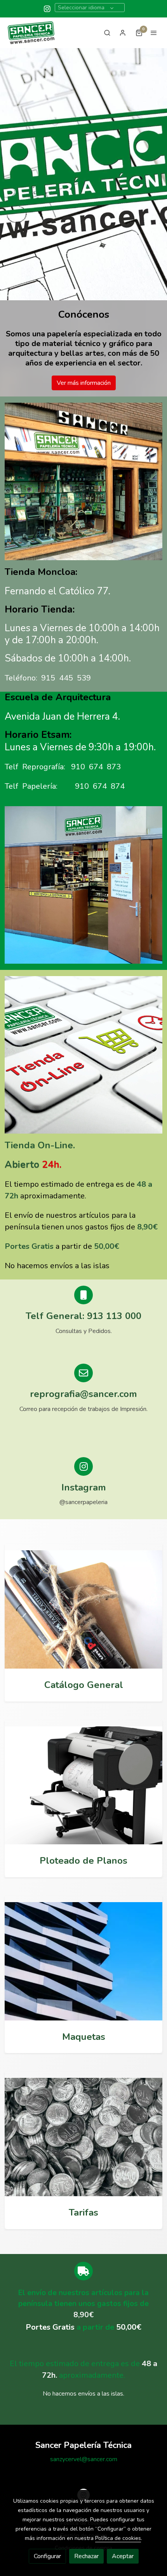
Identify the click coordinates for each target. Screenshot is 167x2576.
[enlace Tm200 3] (83, 1785)
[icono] (83, 1466)
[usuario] (123, 33)
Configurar (47, 2556)
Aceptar (123, 2556)
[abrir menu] (154, 33)
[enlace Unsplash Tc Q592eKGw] (83, 1609)
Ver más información (84, 383)
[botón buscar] (107, 33)
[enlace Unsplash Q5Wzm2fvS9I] (83, 1961)
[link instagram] (47, 8)
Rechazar (86, 2556)
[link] (31, 33)
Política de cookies (118, 2538)
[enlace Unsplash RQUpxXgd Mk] (83, 2136)
